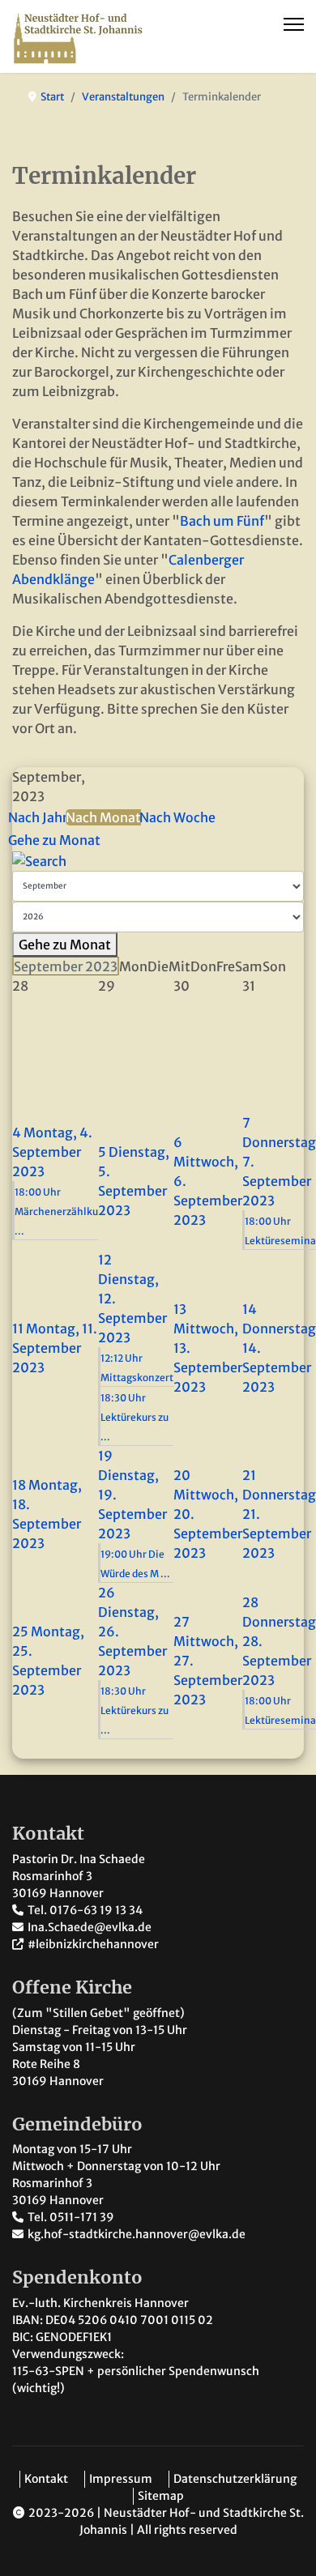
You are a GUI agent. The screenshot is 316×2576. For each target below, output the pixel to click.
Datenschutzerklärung (235, 2479)
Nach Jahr (38, 817)
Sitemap (161, 2496)
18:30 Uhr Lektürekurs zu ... (135, 1417)
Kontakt (46, 2479)
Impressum (121, 2479)
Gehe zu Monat (54, 840)
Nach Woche (177, 817)
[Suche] (158, 861)
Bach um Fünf (222, 521)
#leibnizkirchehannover (93, 1944)
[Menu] (294, 24)
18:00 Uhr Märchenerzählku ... (56, 1211)
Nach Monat (103, 817)
